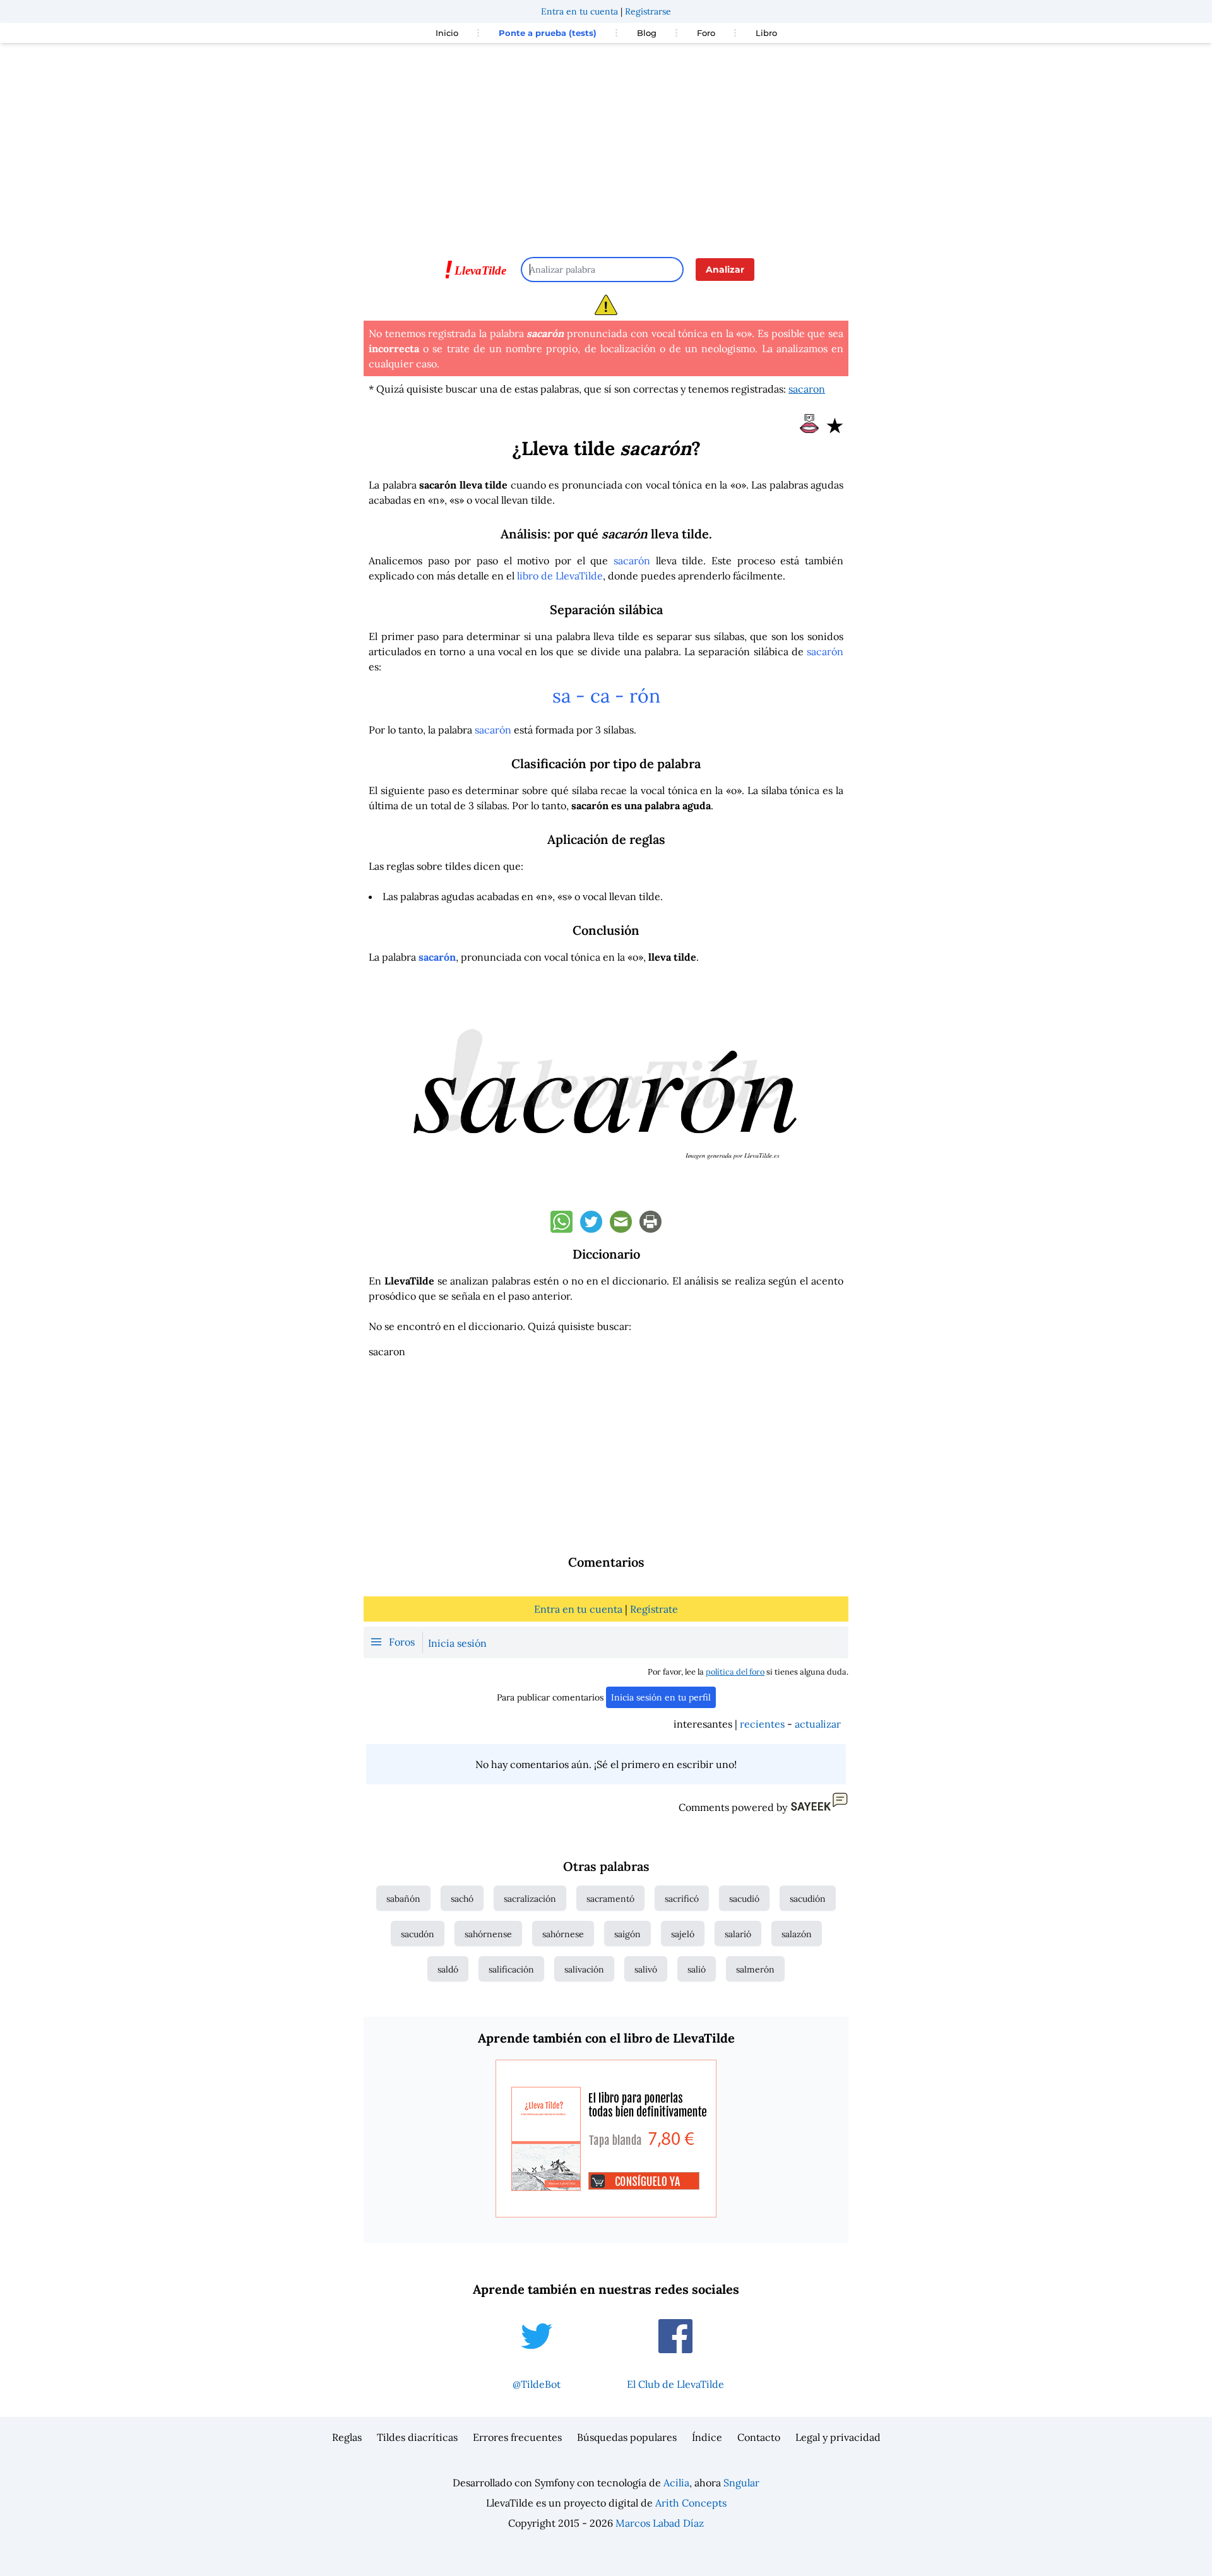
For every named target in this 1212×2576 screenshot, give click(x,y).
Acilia (676, 2483)
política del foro (735, 1672)
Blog (647, 33)
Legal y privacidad (838, 2437)
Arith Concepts (691, 2503)
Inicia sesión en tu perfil (661, 1697)
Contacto (759, 2437)
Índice (707, 2437)
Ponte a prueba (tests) (548, 33)
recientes (762, 1724)
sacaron (807, 389)
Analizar (725, 270)
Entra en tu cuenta (579, 11)
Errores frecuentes (517, 2437)
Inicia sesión (457, 1643)
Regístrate (654, 1609)
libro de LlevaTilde (560, 576)
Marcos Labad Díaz (660, 2523)
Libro (766, 33)
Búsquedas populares (627, 2437)
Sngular (741, 2483)
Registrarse (648, 11)
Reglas (347, 2437)
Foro (706, 33)
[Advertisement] (606, 144)
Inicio (447, 33)
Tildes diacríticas (417, 2437)
